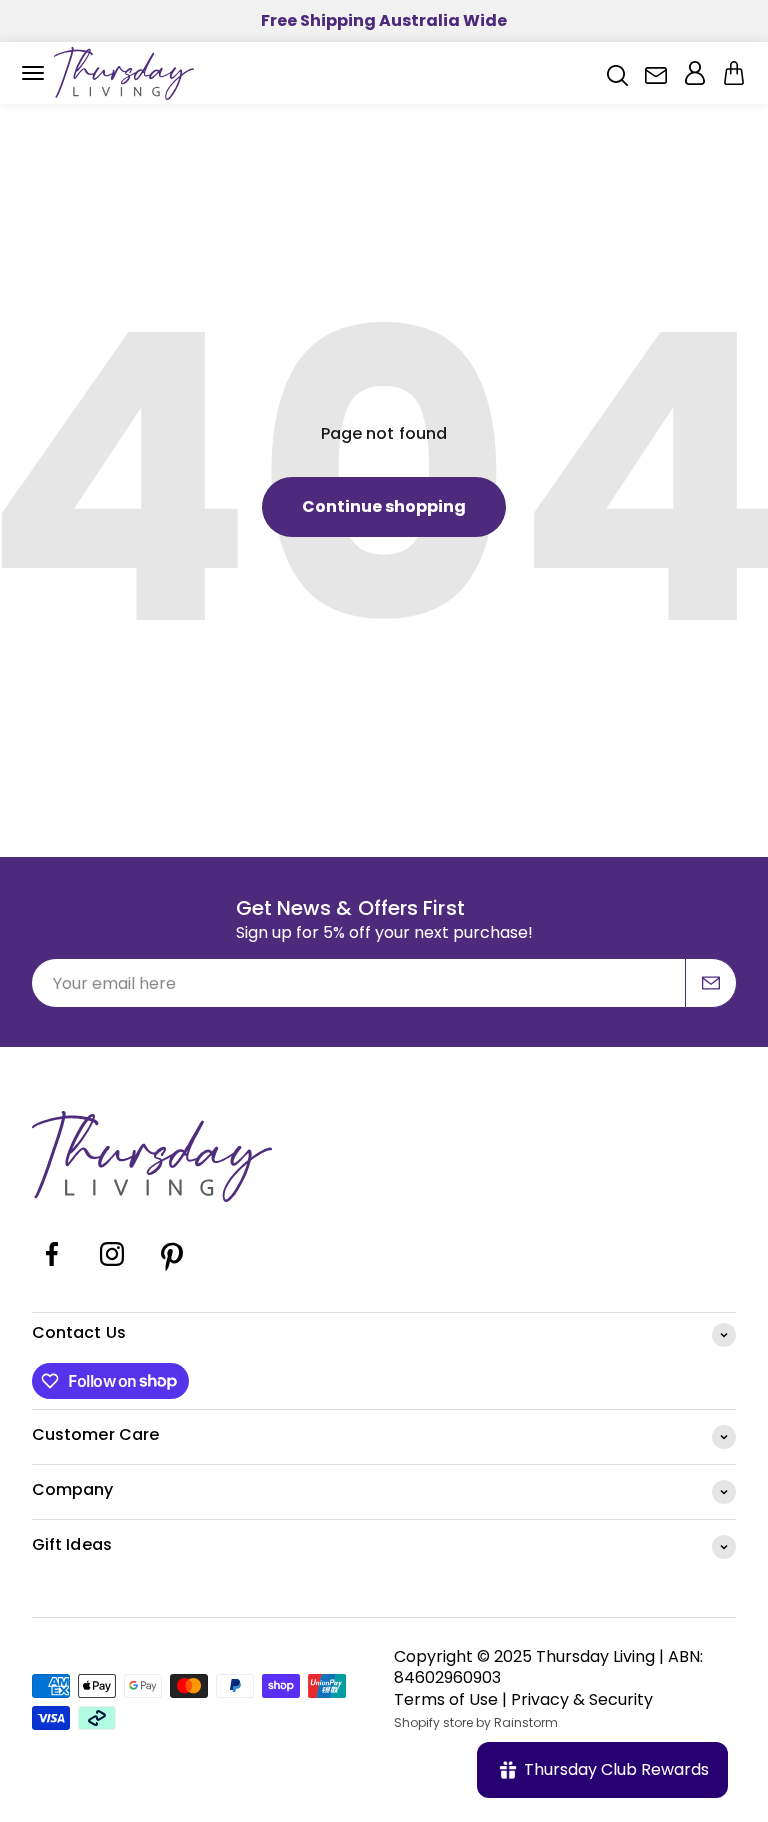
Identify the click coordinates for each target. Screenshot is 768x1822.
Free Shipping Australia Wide (384, 20)
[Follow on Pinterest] (172, 1269)
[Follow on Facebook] (52, 1269)
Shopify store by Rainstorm (476, 1723)
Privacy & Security (582, 1699)
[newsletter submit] (711, 983)
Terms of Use (446, 1699)
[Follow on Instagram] (112, 1269)
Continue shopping (384, 506)
